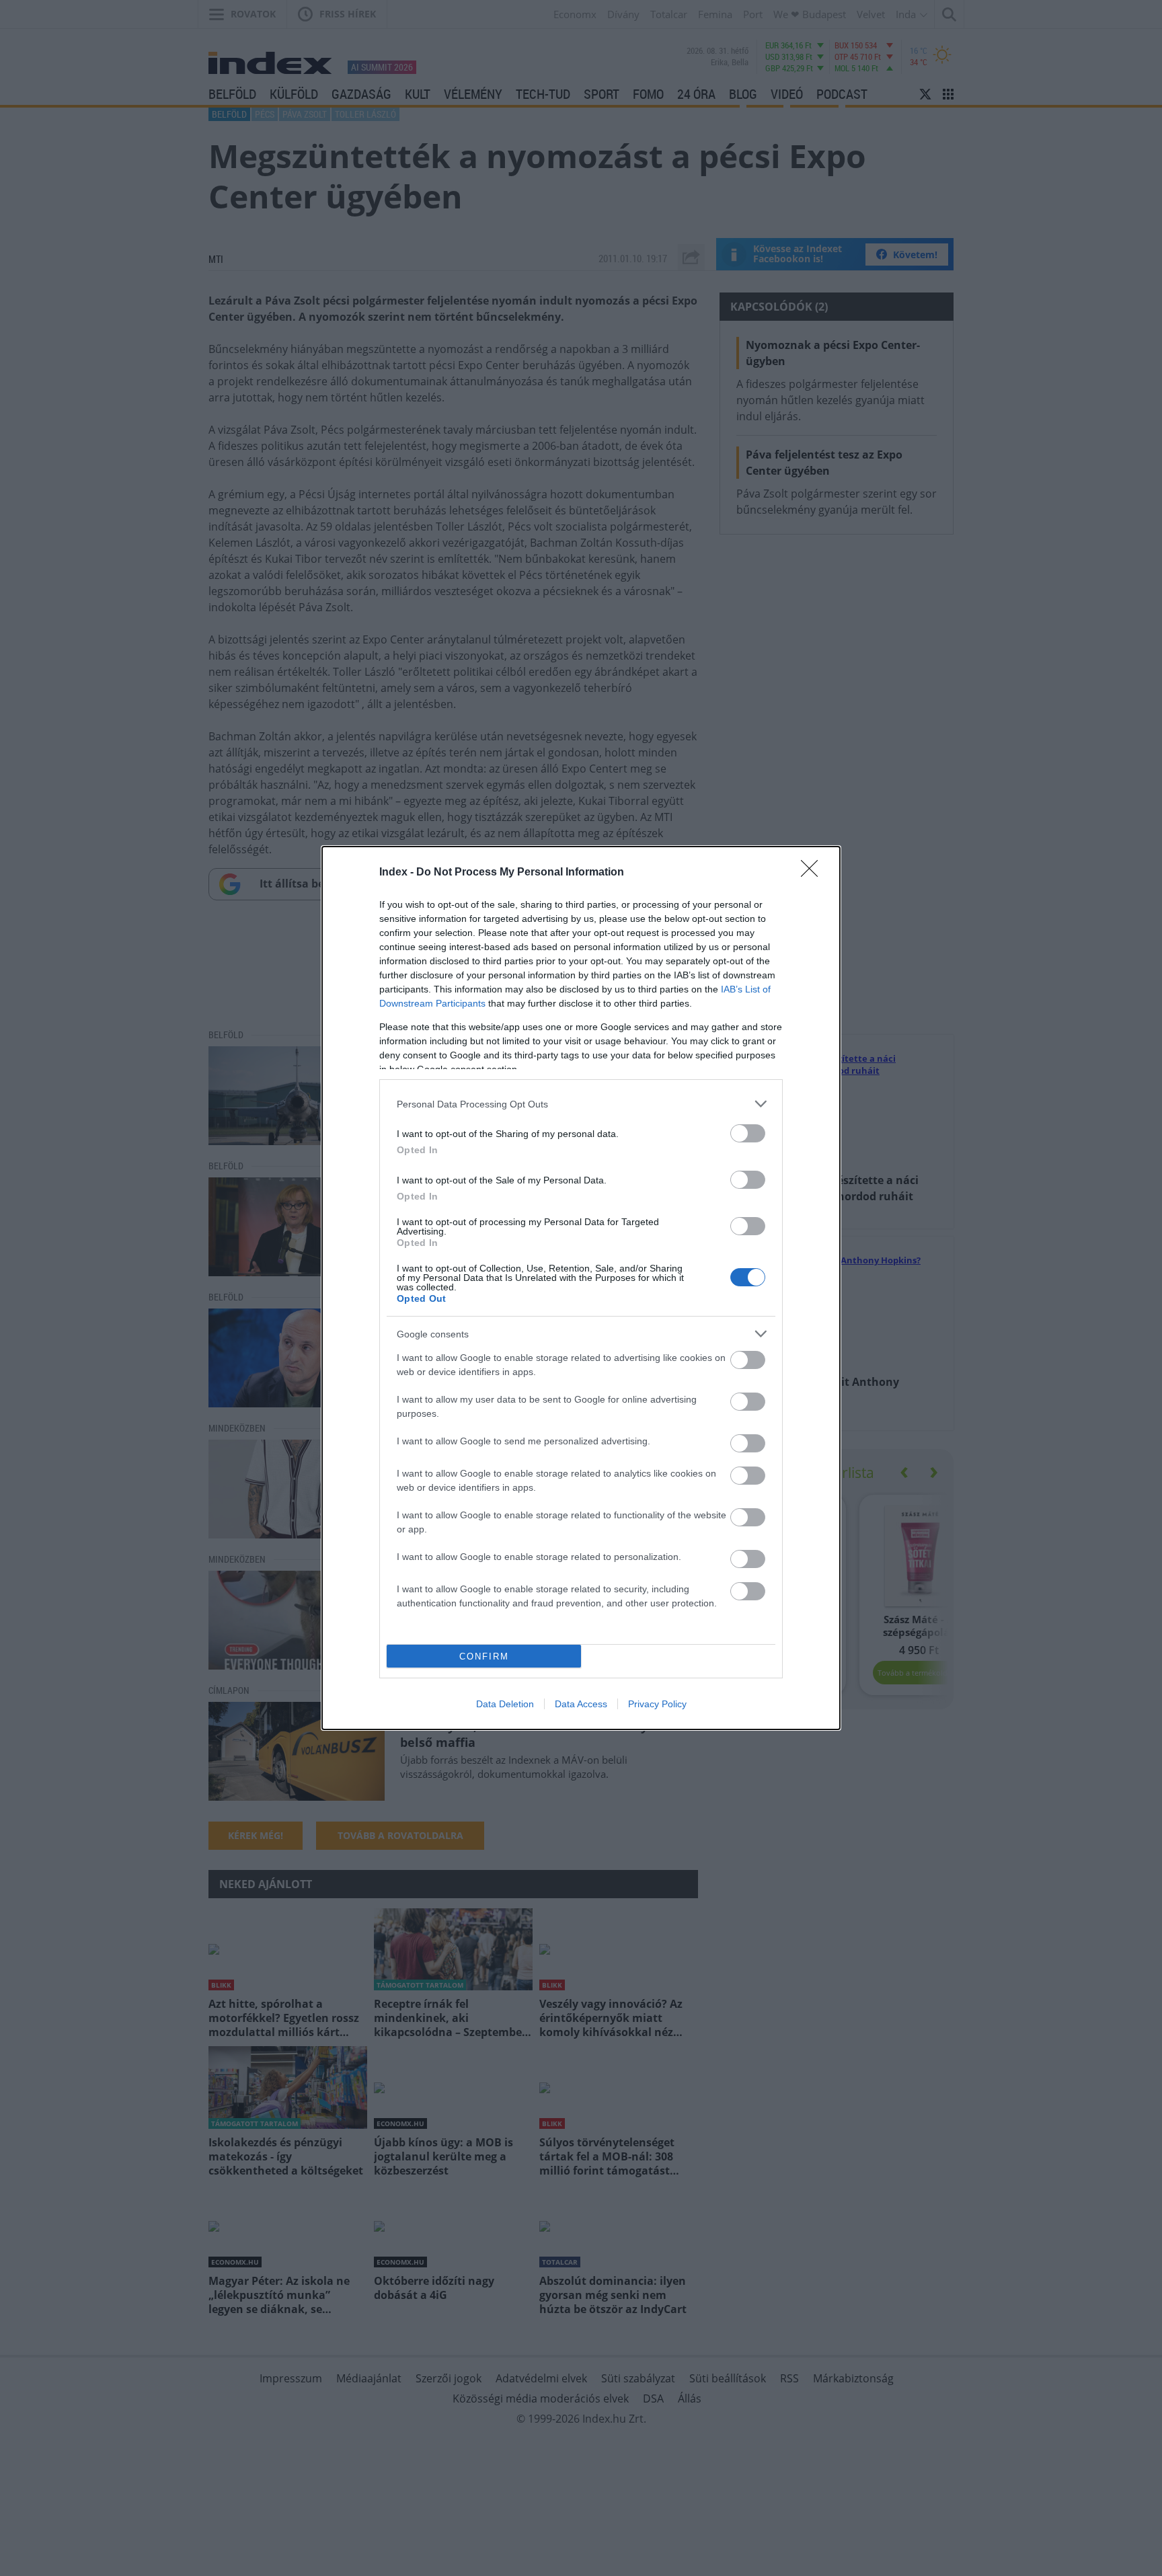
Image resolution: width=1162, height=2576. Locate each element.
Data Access (581, 1704)
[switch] (748, 1133)
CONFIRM (484, 1656)
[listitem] (581, 1104)
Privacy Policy (657, 1704)
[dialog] (581, 1288)
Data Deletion (505, 1704)
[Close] (814, 873)
